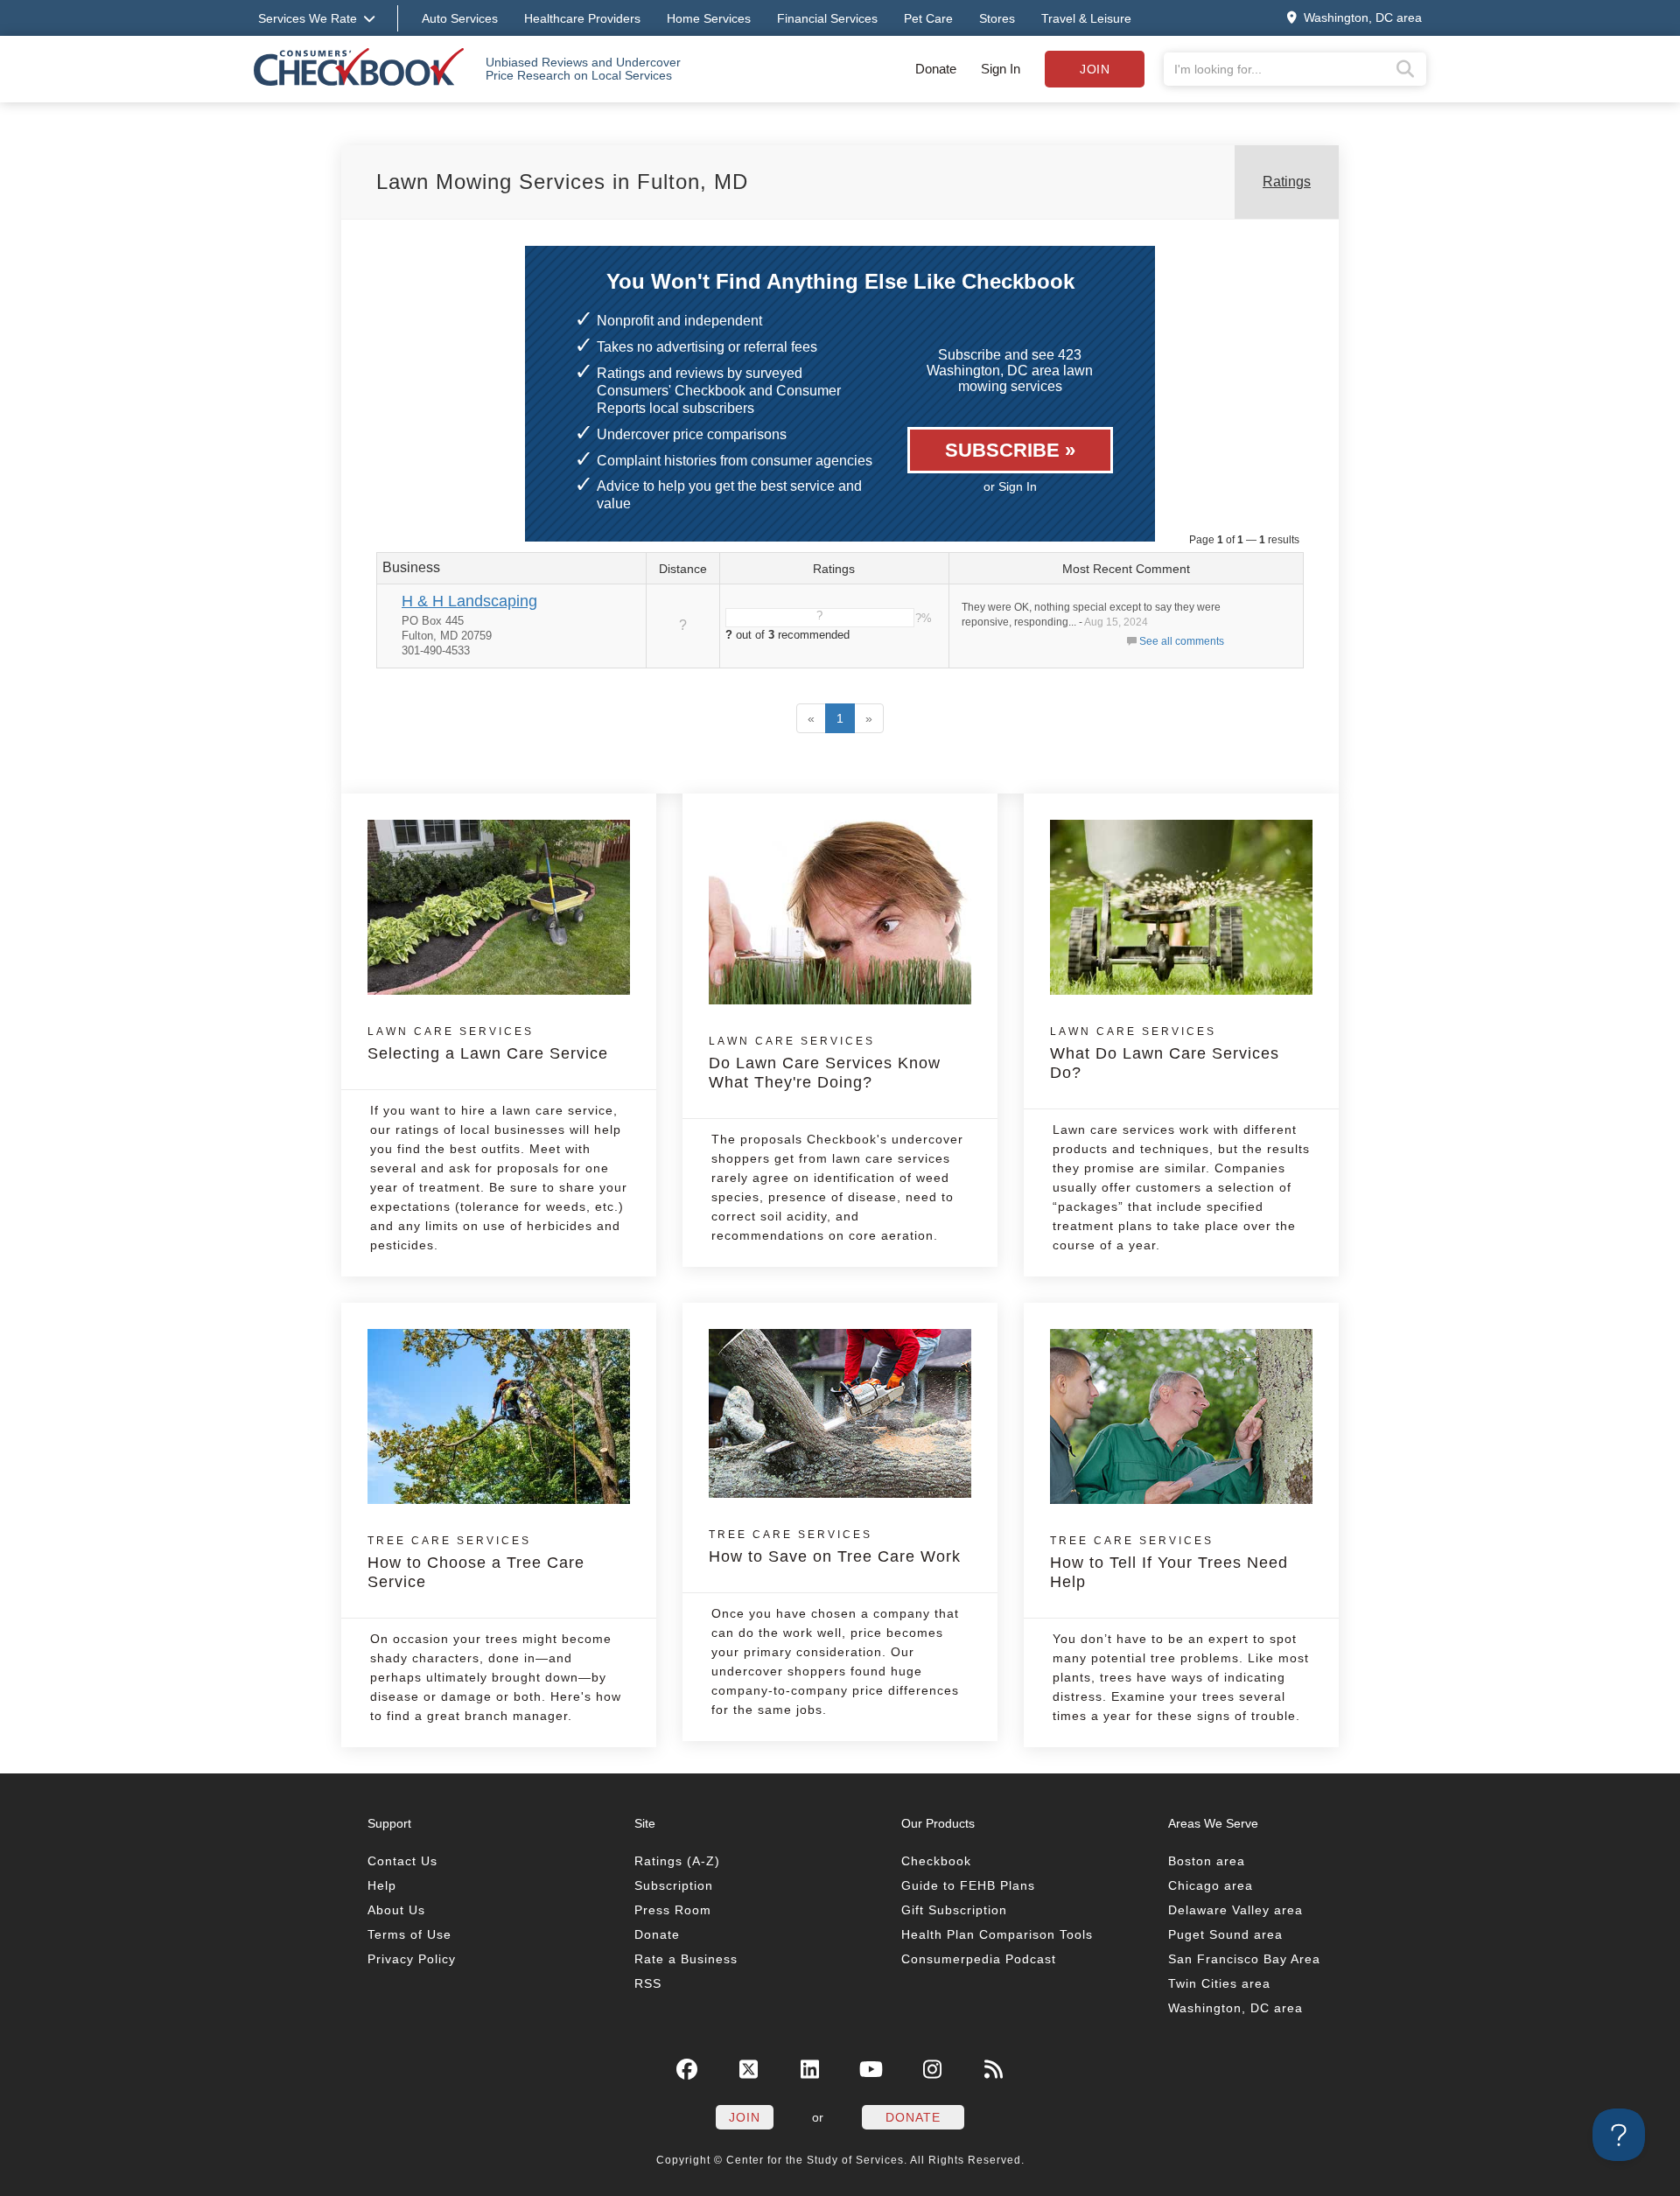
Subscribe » (1010, 450)
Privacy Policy (412, 1959)
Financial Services (827, 18)
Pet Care (928, 18)
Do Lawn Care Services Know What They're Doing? (825, 1063)
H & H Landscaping (469, 601)
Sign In (1001, 69)
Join (1095, 69)
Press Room (673, 1910)
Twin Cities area (1219, 1983)
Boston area (1207, 1861)
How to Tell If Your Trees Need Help (1169, 1563)
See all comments (1182, 641)
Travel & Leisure (1086, 18)
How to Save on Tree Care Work (835, 1547)
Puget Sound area (1225, 1934)
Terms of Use (409, 1934)
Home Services (709, 18)
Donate (936, 69)
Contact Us (402, 1861)
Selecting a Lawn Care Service (488, 1044)
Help (382, 1885)
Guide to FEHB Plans (968, 1885)
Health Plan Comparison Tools (997, 1934)
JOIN (745, 2117)
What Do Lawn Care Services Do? (1165, 1053)
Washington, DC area (1235, 2008)
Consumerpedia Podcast (979, 1959)
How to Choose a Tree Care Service (476, 1563)
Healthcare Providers (582, 18)
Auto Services (460, 18)
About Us (396, 1910)
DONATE (913, 2117)
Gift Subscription (954, 1910)
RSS (648, 1983)
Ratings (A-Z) (677, 1861)
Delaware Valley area (1235, 1910)
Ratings (1287, 182)
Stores (997, 18)
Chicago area (1211, 1885)
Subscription (674, 1885)
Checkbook (936, 1861)
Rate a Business (686, 1959)
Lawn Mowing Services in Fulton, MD (562, 182)
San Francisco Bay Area (1244, 1959)
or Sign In (1010, 486)
